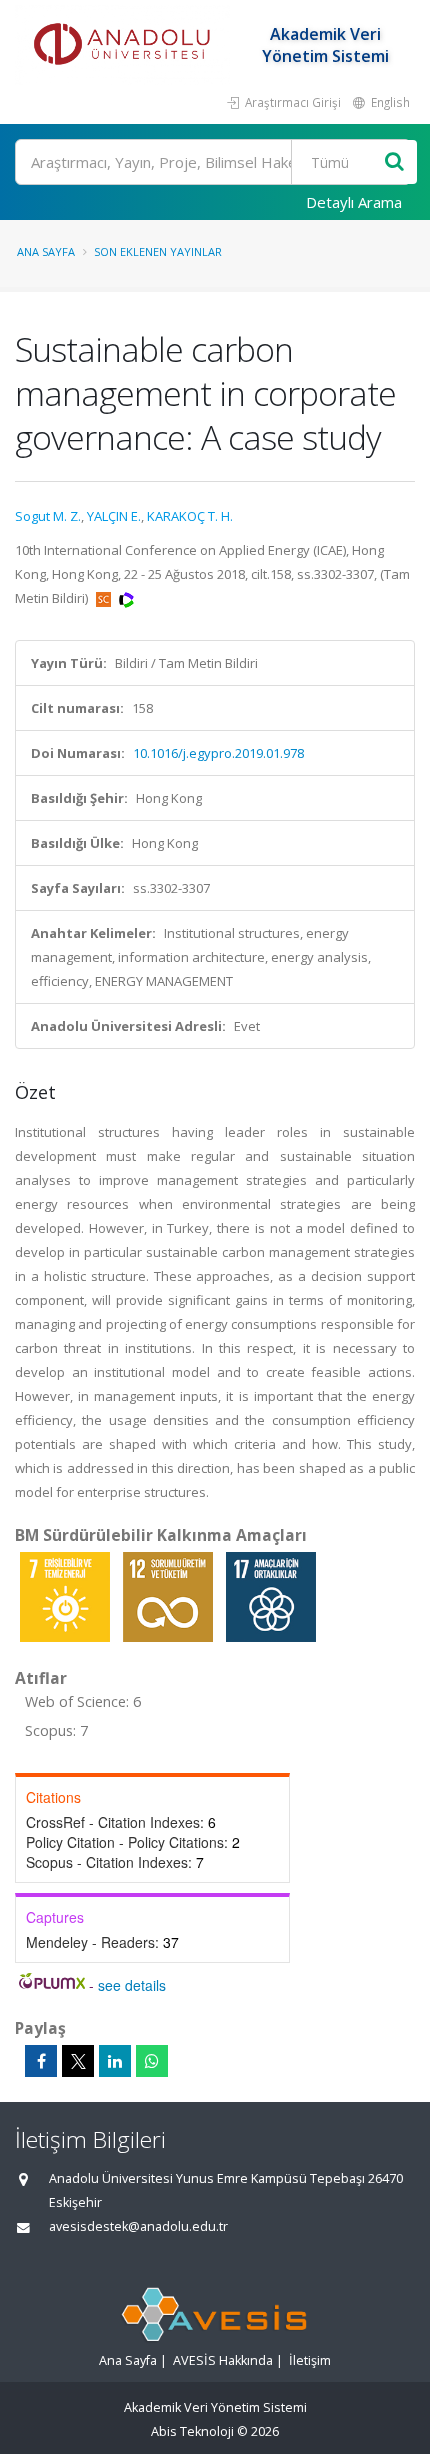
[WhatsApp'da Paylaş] (152, 2061)
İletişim (310, 2360)
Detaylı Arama (354, 202)
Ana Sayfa (46, 251)
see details (132, 1985)
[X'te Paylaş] (78, 2061)
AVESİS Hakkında (223, 2360)
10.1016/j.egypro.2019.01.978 (218, 753)
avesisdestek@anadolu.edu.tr (138, 2226)
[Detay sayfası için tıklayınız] (66, 1596)
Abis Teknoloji (192, 2431)
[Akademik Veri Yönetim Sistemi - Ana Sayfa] (125, 45)
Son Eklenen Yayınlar (158, 251)
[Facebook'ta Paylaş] (41, 2061)
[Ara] (394, 162)
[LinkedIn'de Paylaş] (115, 2061)
